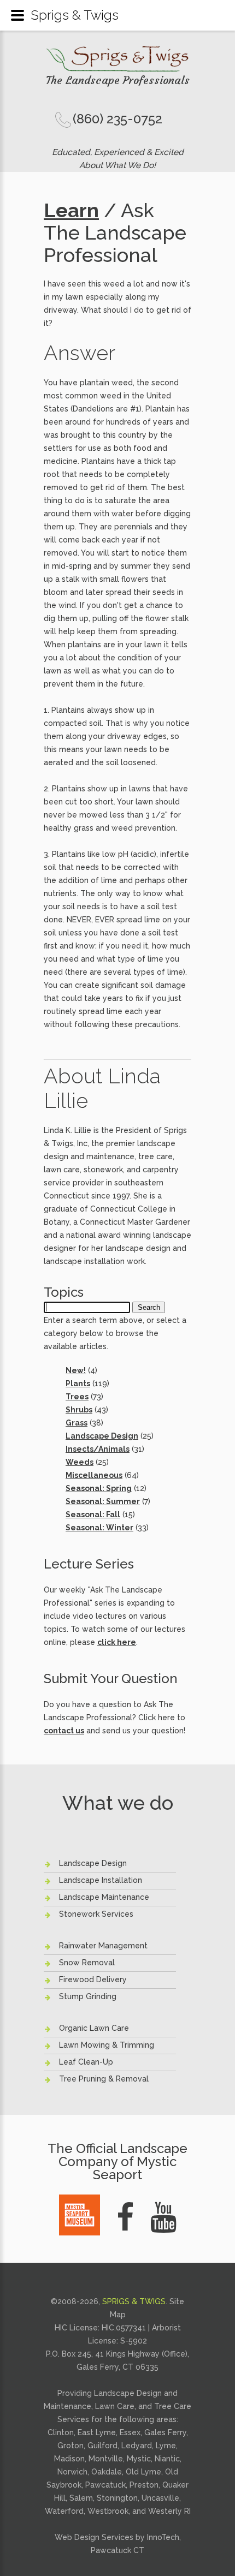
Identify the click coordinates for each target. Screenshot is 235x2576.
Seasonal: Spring (99, 1488)
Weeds (80, 1462)
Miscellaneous (94, 1475)
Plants (78, 1384)
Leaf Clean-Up (86, 2062)
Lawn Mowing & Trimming (107, 2045)
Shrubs (79, 1410)
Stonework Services (96, 1914)
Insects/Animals (98, 1449)
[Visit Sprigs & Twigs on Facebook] (125, 2217)
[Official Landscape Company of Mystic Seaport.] (80, 2201)
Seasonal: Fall (93, 1514)
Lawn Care (115, 2406)
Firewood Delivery (93, 1979)
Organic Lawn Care (94, 2028)
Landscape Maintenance (104, 1897)
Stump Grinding (88, 1996)
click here (117, 1642)
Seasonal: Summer (103, 1501)
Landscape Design (102, 1436)
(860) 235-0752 (117, 119)
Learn (71, 210)
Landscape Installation (101, 1880)
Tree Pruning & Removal (104, 2079)
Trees (77, 1397)
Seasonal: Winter (99, 1528)
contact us (64, 1731)
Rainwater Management (103, 1946)
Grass (77, 1423)
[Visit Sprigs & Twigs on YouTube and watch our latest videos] (163, 2217)
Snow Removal (87, 1963)
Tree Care (173, 2406)
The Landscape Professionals (118, 80)
